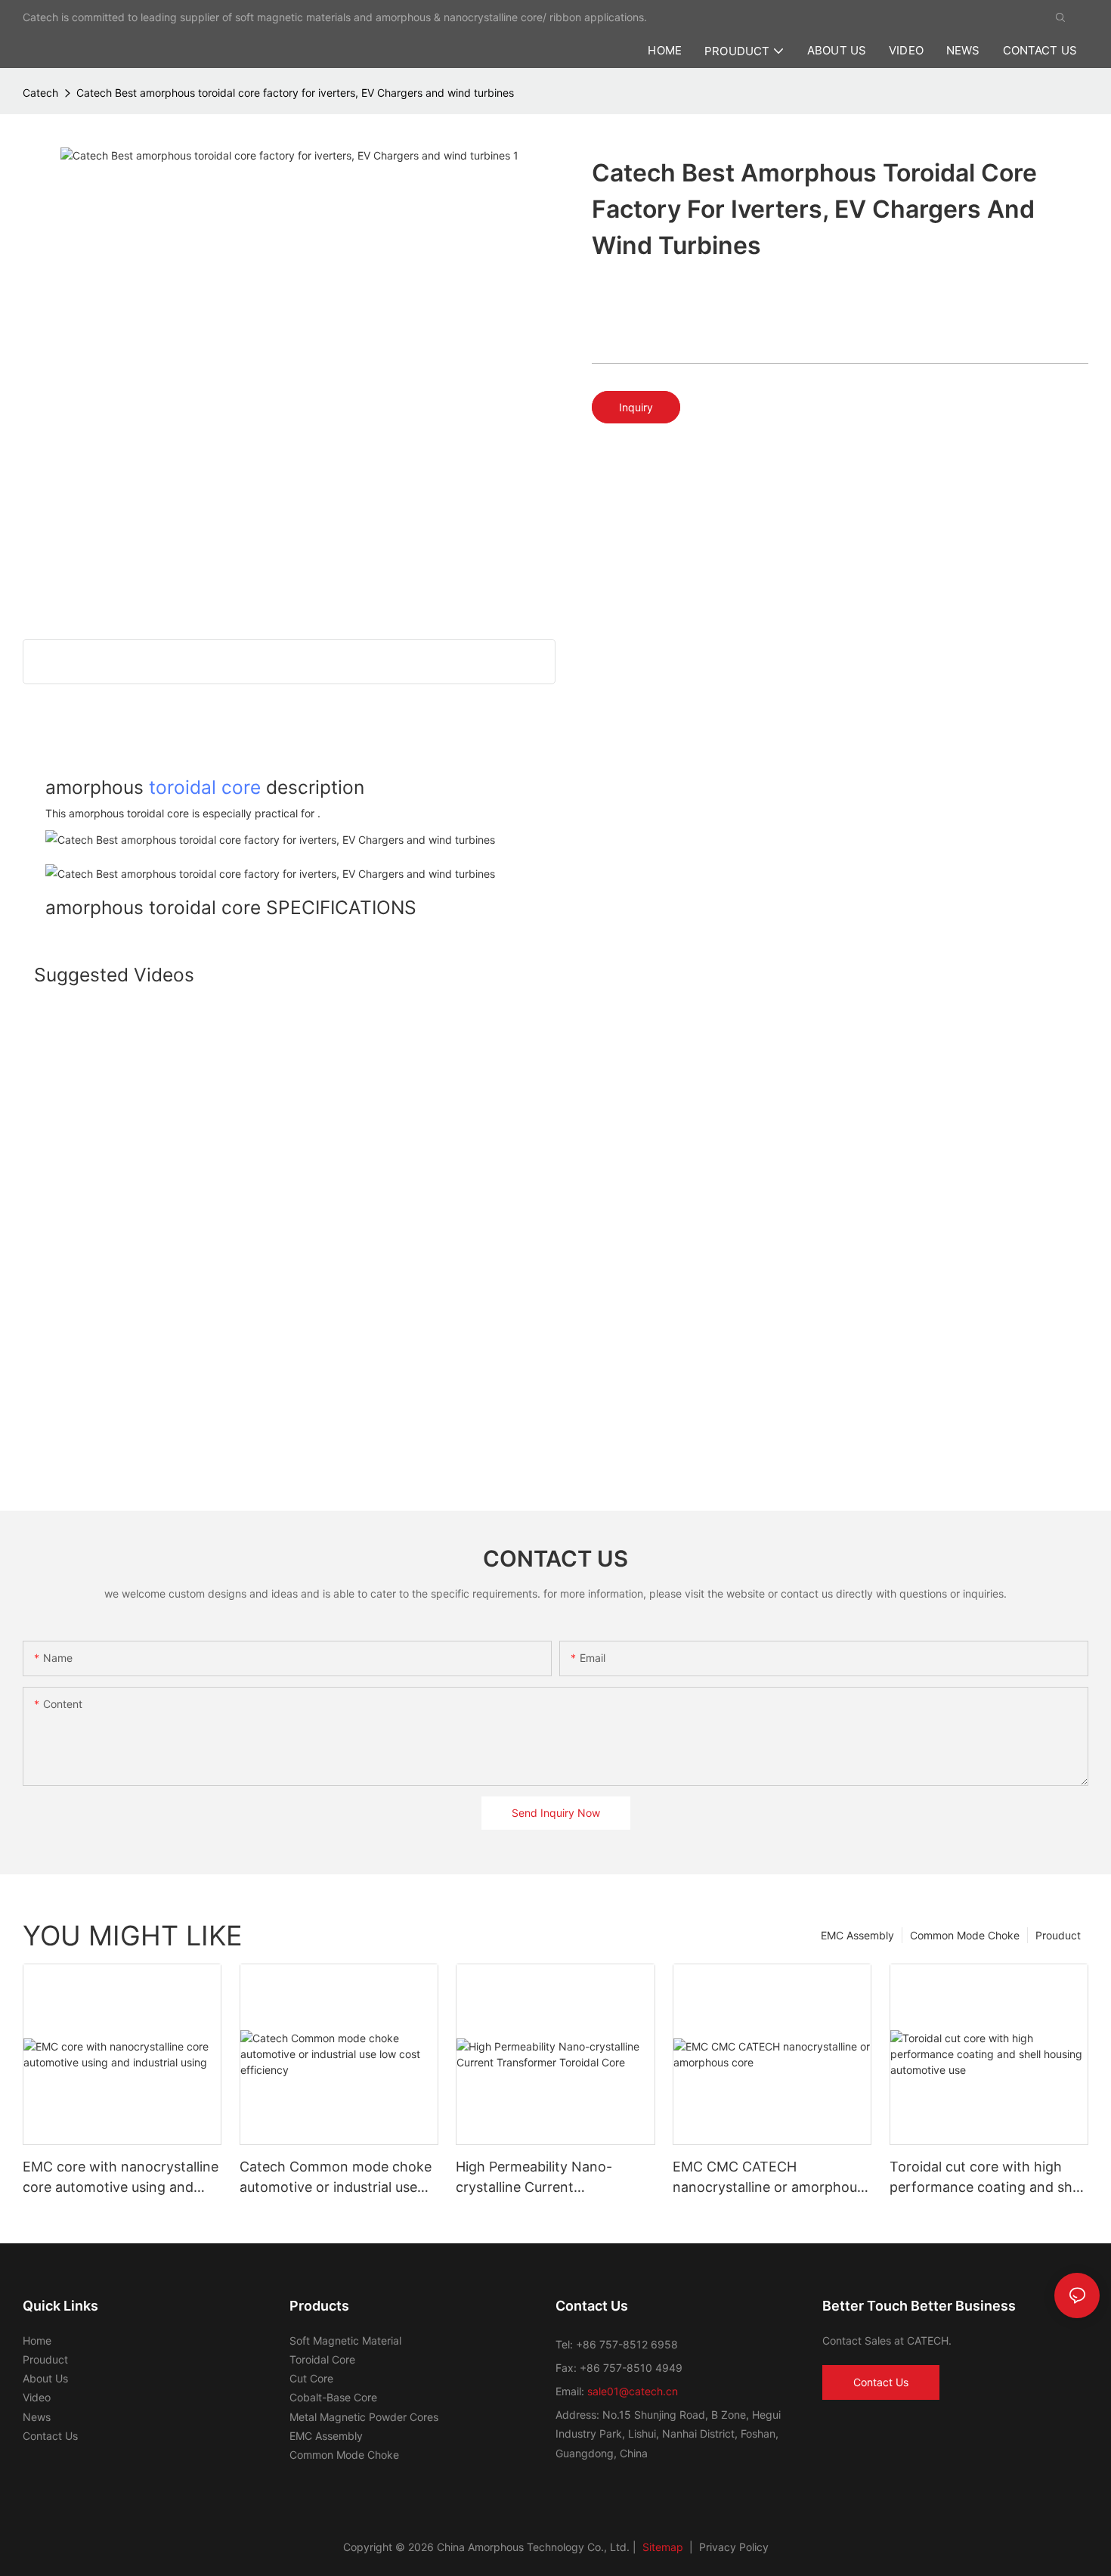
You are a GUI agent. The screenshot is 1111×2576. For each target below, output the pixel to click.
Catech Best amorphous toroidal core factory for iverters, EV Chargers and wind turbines (295, 93)
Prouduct (1058, 1935)
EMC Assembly (857, 1935)
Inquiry (636, 407)
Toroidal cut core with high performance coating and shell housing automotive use (988, 2178)
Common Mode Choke (965, 1935)
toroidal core (205, 787)
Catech (40, 93)
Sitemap (661, 2547)
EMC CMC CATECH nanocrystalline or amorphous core (768, 2178)
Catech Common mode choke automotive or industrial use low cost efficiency (336, 2178)
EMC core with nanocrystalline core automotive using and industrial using (121, 2178)
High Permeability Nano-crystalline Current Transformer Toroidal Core (541, 2178)
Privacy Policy (734, 2547)
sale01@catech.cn (633, 2391)
